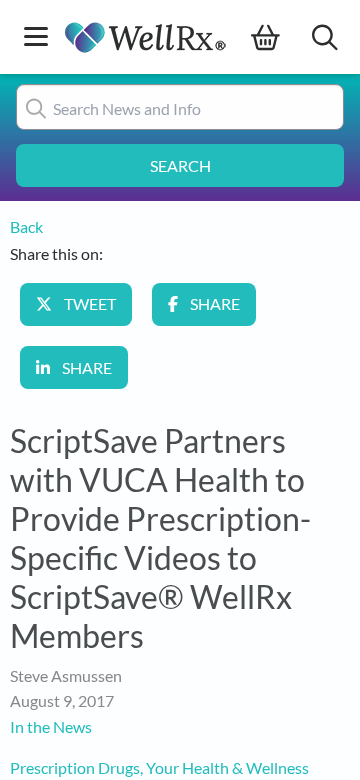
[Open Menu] (36, 38)
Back (26, 226)
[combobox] (180, 107)
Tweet (90, 303)
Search (180, 165)
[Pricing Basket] (281, 38)
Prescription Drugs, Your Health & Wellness (159, 767)
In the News (51, 726)
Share (215, 303)
